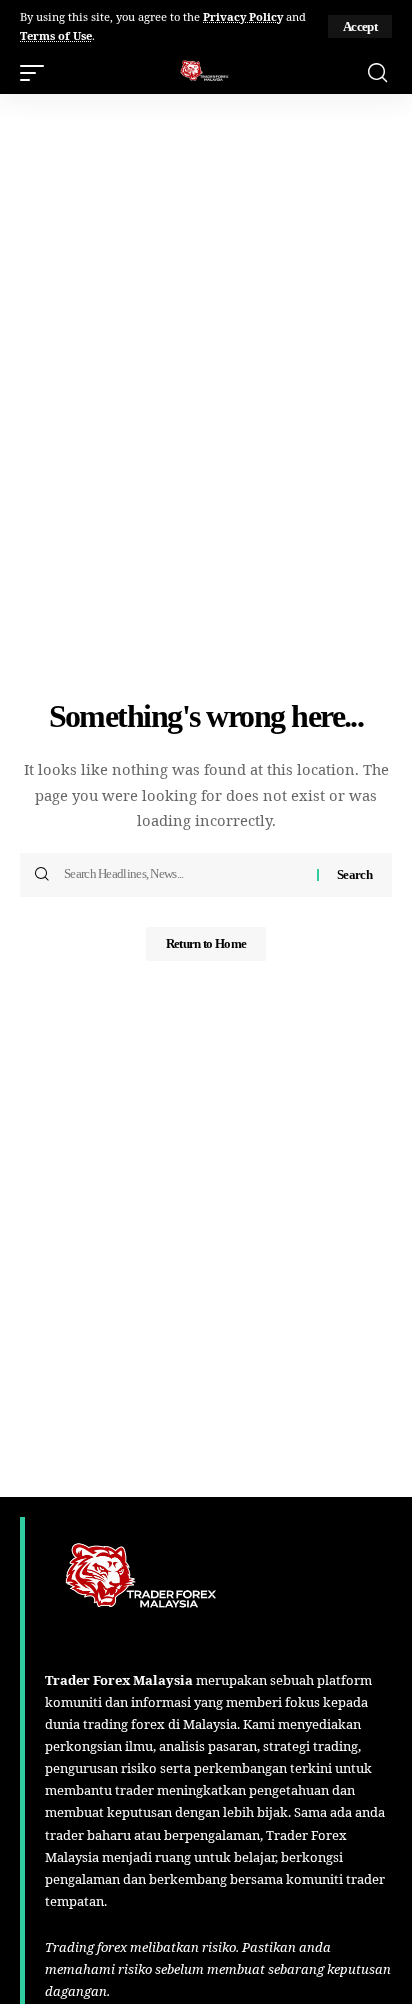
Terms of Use (56, 35)
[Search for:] (183, 875)
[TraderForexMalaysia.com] (205, 73)
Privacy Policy (243, 16)
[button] (360, 26)
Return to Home (206, 943)
